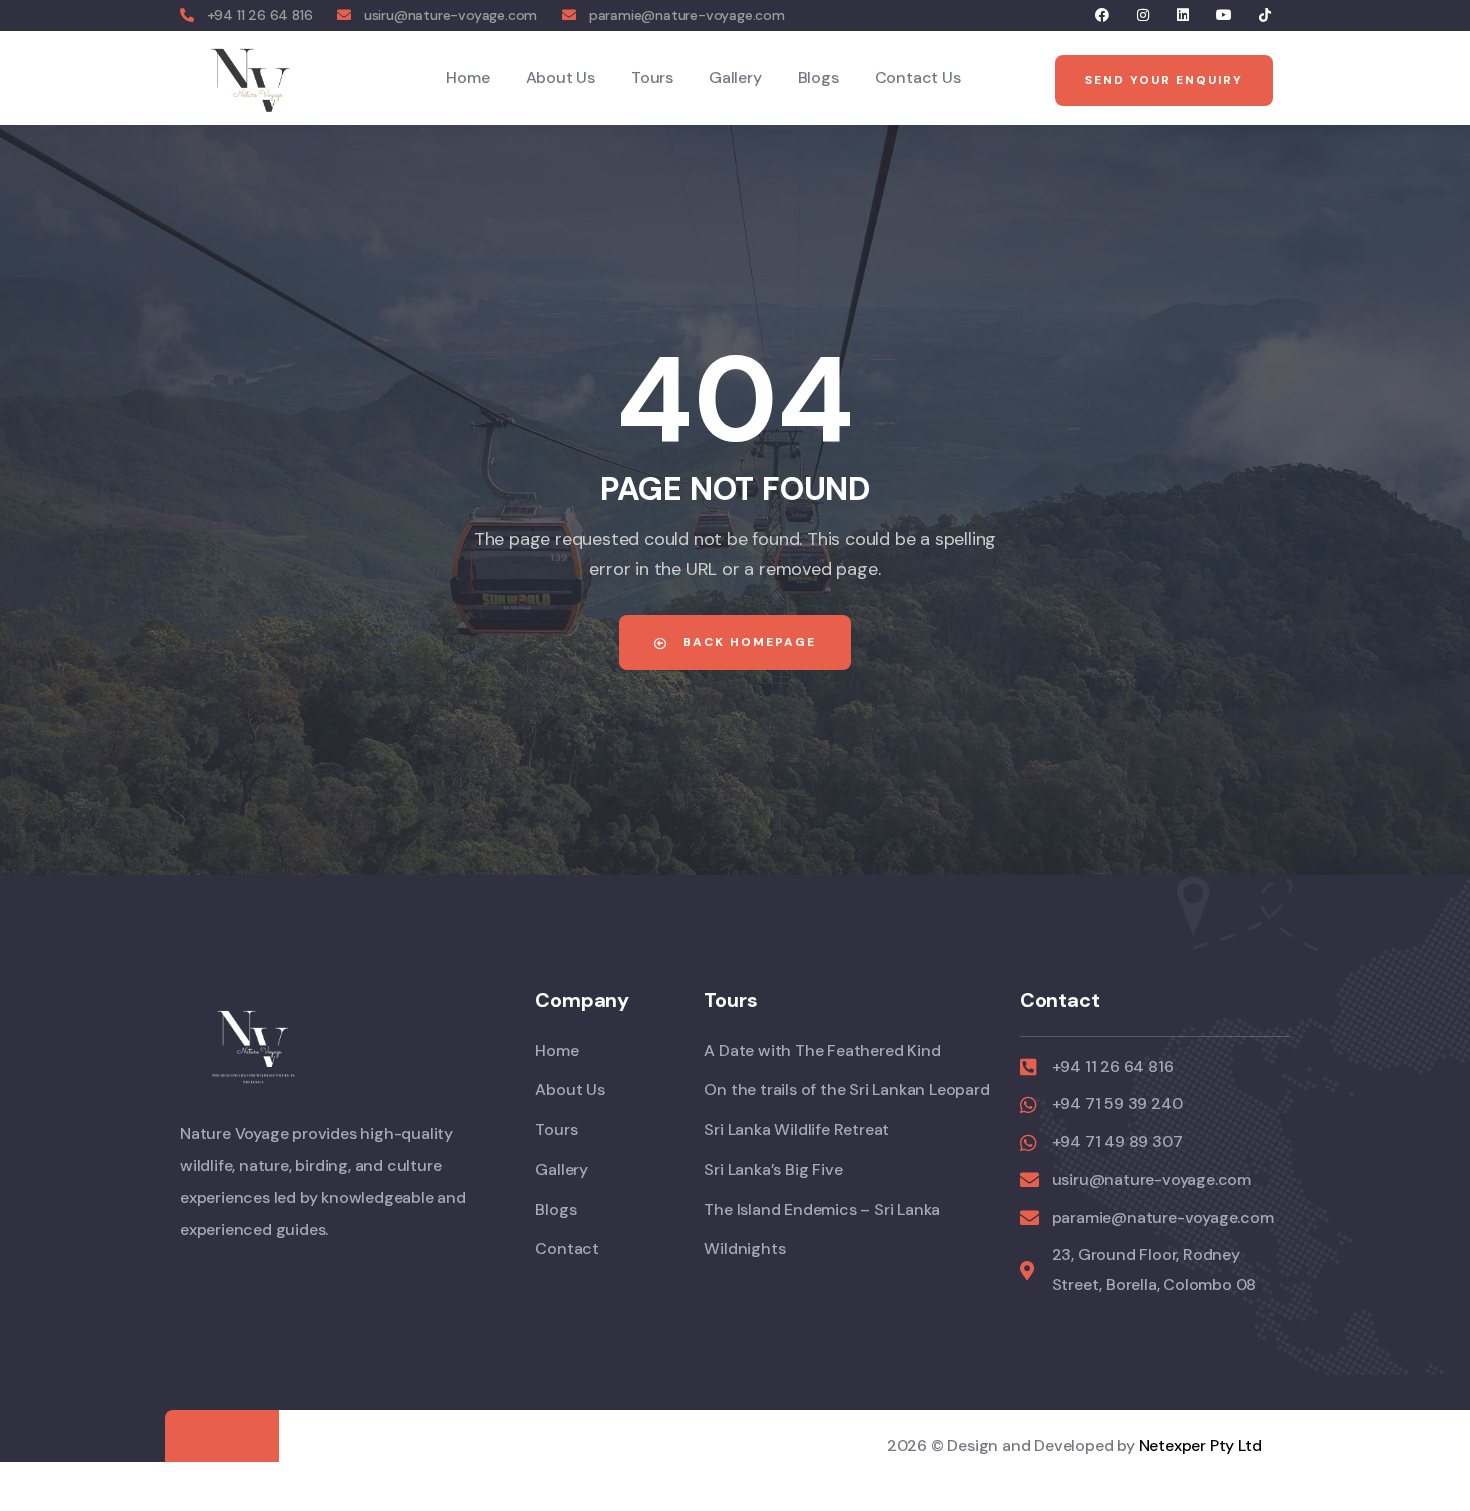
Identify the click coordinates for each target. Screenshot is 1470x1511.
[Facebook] (1102, 15)
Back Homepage (747, 642)
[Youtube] (1224, 15)
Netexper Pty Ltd (1200, 1445)
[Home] (251, 78)
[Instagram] (1142, 15)
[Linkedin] (1183, 15)
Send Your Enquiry (1164, 80)
